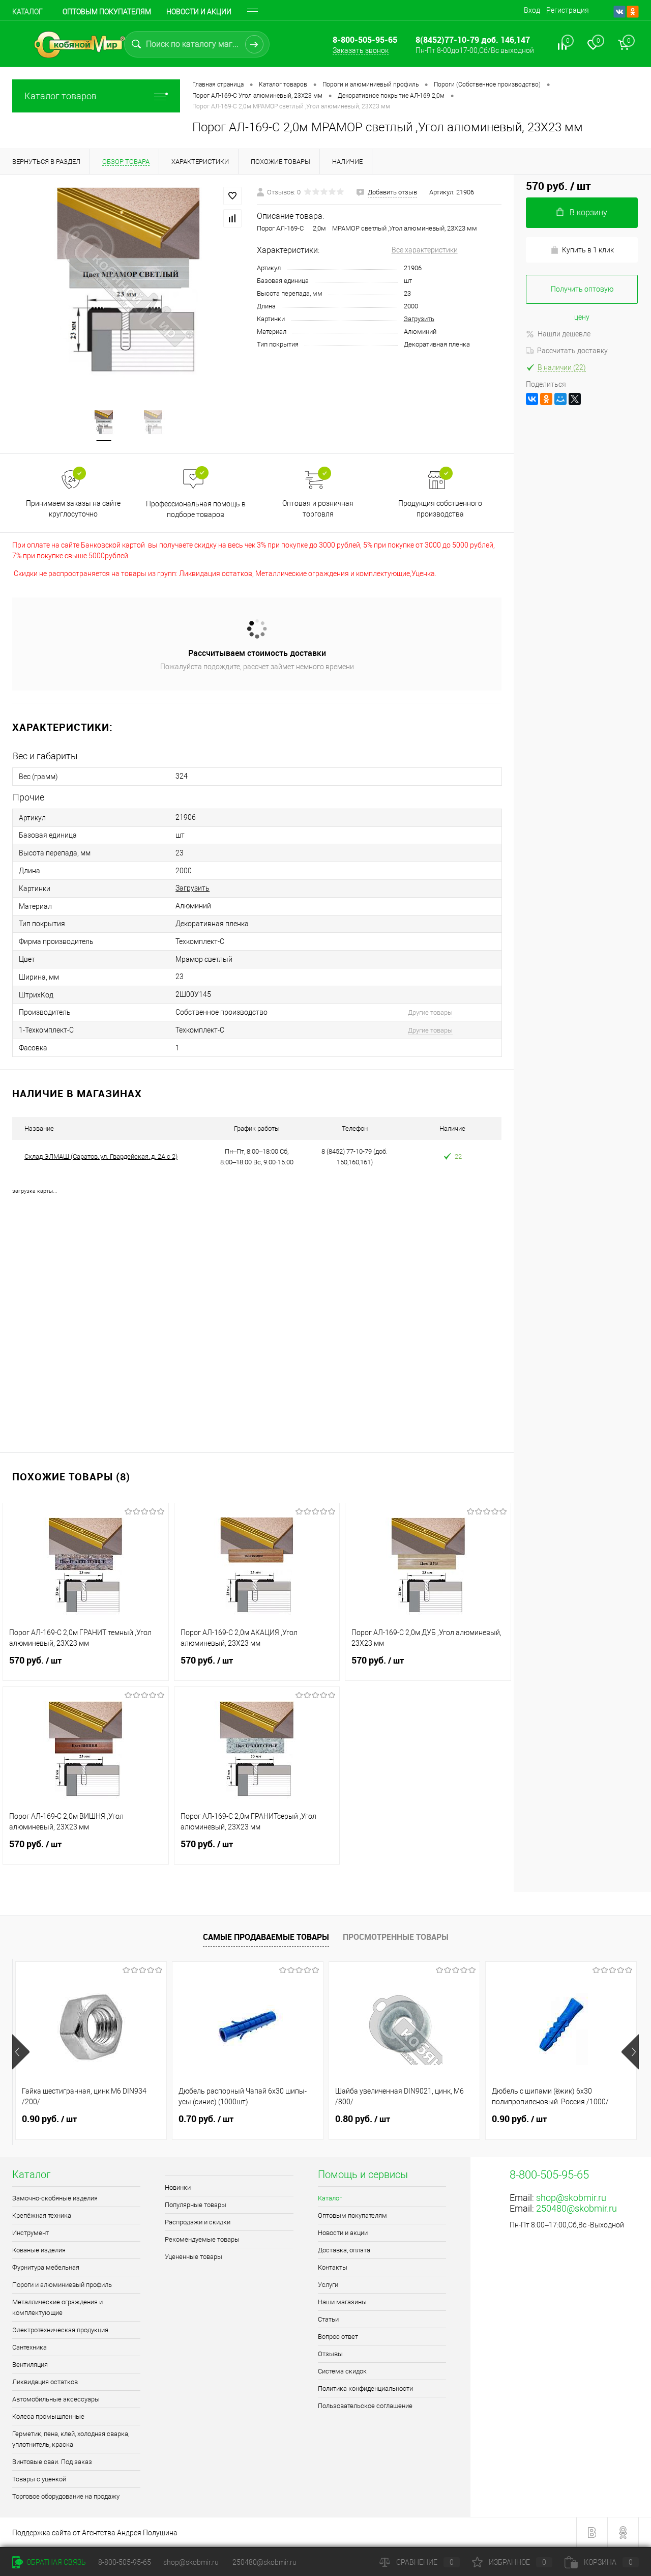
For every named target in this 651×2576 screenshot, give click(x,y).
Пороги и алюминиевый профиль (62, 2285)
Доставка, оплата (344, 2250)
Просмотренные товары (396, 1937)
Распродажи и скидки (198, 2222)
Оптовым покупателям (107, 12)
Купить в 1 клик (588, 250)
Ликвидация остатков (45, 2382)
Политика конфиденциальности (365, 2388)
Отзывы (330, 2354)
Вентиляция (30, 2365)
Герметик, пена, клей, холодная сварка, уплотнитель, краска (71, 2439)
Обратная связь (55, 2562)
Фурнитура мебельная (46, 2267)
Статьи (328, 2319)
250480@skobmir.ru (576, 2208)
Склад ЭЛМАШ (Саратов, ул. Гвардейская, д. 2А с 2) (101, 1156)
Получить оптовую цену (582, 294)
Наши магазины (342, 2302)
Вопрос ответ (338, 2337)
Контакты (333, 2267)
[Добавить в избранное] (232, 196)
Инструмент (31, 2233)
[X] (575, 399)
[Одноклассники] (546, 399)
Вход (532, 10)
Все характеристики (425, 250)
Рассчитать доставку (572, 351)
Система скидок (342, 2371)
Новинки (178, 2187)
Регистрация (568, 10)
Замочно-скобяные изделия (55, 2198)
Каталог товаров (61, 96)
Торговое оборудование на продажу (66, 2496)
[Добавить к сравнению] (232, 218)
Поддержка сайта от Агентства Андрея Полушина (95, 2533)
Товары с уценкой (39, 2479)
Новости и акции (199, 12)
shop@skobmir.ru (571, 2198)
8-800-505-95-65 (125, 2562)
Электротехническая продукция (60, 2330)
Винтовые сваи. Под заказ (52, 2462)
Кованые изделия (39, 2250)
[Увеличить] (128, 286)
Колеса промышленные (48, 2416)
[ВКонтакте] (532, 399)
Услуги (328, 2285)
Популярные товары (196, 2205)
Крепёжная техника (42, 2215)
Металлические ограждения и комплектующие (57, 2307)
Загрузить (419, 319)
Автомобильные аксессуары (56, 2399)
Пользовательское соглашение (365, 2406)
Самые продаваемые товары (266, 1937)
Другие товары (430, 1012)
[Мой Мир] (560, 399)
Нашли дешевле (564, 334)
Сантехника (29, 2347)
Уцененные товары (194, 2257)
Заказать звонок (361, 50)
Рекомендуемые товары (202, 2239)
